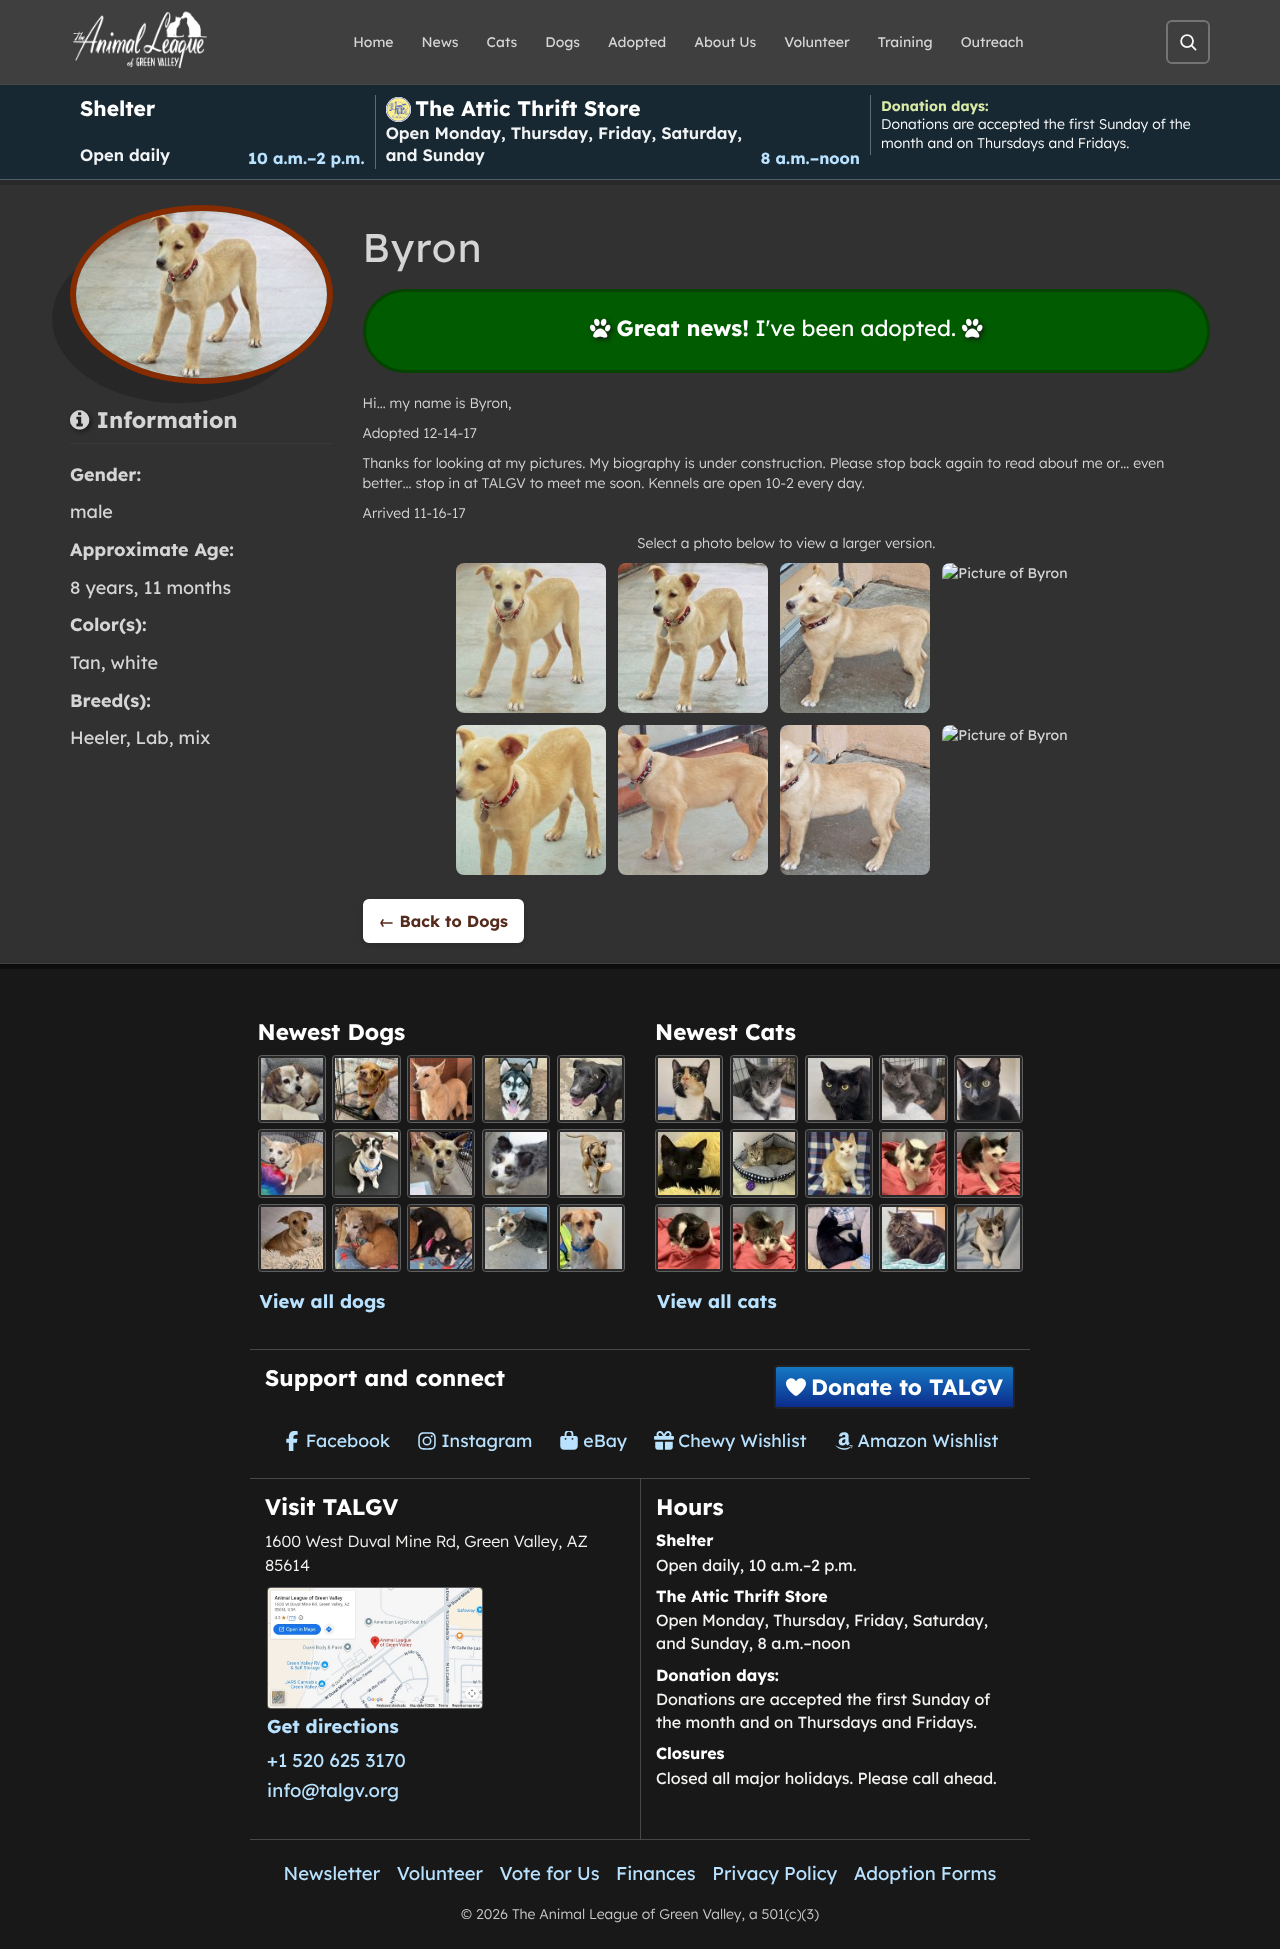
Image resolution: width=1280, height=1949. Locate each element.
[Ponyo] (366, 1238)
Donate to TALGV (907, 1387)
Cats (502, 42)
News (440, 42)
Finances (656, 1873)
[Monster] (764, 1089)
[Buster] (441, 1163)
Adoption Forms (925, 1873)
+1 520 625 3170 (336, 1760)
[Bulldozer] (764, 1238)
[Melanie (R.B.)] (292, 1089)
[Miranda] (441, 1238)
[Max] (516, 1163)
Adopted (637, 42)
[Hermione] (764, 1163)
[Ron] (839, 1163)
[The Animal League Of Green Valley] (140, 41)
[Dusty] (516, 1238)
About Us (725, 42)
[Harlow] (839, 1238)
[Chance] (366, 1163)
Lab (152, 737)
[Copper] (366, 1089)
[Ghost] (441, 1089)
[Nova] (839, 1089)
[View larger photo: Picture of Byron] (531, 638)
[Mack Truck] (988, 1163)
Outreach (992, 42)
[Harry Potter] (689, 1163)
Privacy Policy (774, 1873)
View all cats (717, 1301)
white (134, 662)
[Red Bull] (913, 1089)
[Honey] (292, 1163)
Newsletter (332, 1873)
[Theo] (591, 1163)
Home (373, 42)
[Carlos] (591, 1089)
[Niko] (591, 1238)
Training (905, 42)
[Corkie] (292, 1238)
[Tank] (913, 1163)
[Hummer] (689, 1238)
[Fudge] (913, 1238)
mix (195, 737)
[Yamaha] (988, 1238)
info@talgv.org (333, 1790)
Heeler (98, 737)
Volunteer (816, 42)
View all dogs (323, 1301)
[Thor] (988, 1089)
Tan (85, 662)
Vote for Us (550, 1873)
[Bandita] (516, 1089)
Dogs (562, 42)
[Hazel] (689, 1089)
